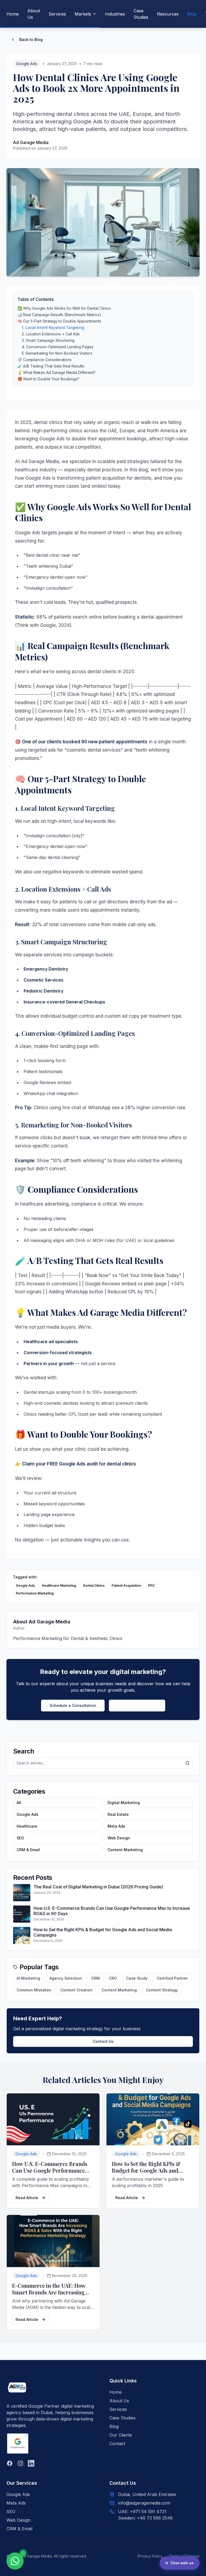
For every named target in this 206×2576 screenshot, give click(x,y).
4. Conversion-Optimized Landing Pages (58, 347)
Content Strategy (162, 1990)
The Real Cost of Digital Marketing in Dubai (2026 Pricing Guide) (98, 1887)
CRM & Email (28, 1850)
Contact (117, 2444)
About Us (34, 14)
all (19, 1803)
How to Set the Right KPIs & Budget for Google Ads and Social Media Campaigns (146, 2170)
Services (57, 14)
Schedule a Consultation (73, 1705)
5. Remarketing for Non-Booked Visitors (57, 353)
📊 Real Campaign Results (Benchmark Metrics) (59, 315)
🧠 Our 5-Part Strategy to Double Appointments (59, 321)
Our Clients (121, 2435)
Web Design (119, 1838)
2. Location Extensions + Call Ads (51, 334)
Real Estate (118, 1814)
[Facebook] (10, 2463)
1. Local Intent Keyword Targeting (53, 327)
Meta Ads (116, 1826)
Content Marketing (125, 1850)
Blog (192, 14)
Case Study (137, 1978)
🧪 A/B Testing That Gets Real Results (51, 366)
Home (13, 14)
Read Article (27, 2198)
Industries (115, 14)
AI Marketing (28, 1978)
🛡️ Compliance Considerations (45, 360)
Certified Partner (172, 1978)
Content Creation (76, 1990)
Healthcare (27, 1826)
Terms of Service (184, 2556)
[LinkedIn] (31, 2463)
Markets (83, 14)
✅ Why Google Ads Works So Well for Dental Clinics (64, 308)
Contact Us (103, 2041)
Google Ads (27, 64)
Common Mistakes (34, 1990)
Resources (168, 14)
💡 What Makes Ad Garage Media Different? (56, 372)
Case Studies (141, 14)
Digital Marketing (124, 1803)
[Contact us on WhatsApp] (15, 2561)
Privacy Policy (150, 2556)
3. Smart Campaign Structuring (48, 340)
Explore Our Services (137, 1705)
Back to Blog (31, 39)
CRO (113, 1978)
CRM (95, 1978)
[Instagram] (20, 2463)
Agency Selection (66, 1978)
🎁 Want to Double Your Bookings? (48, 379)
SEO (20, 1838)
